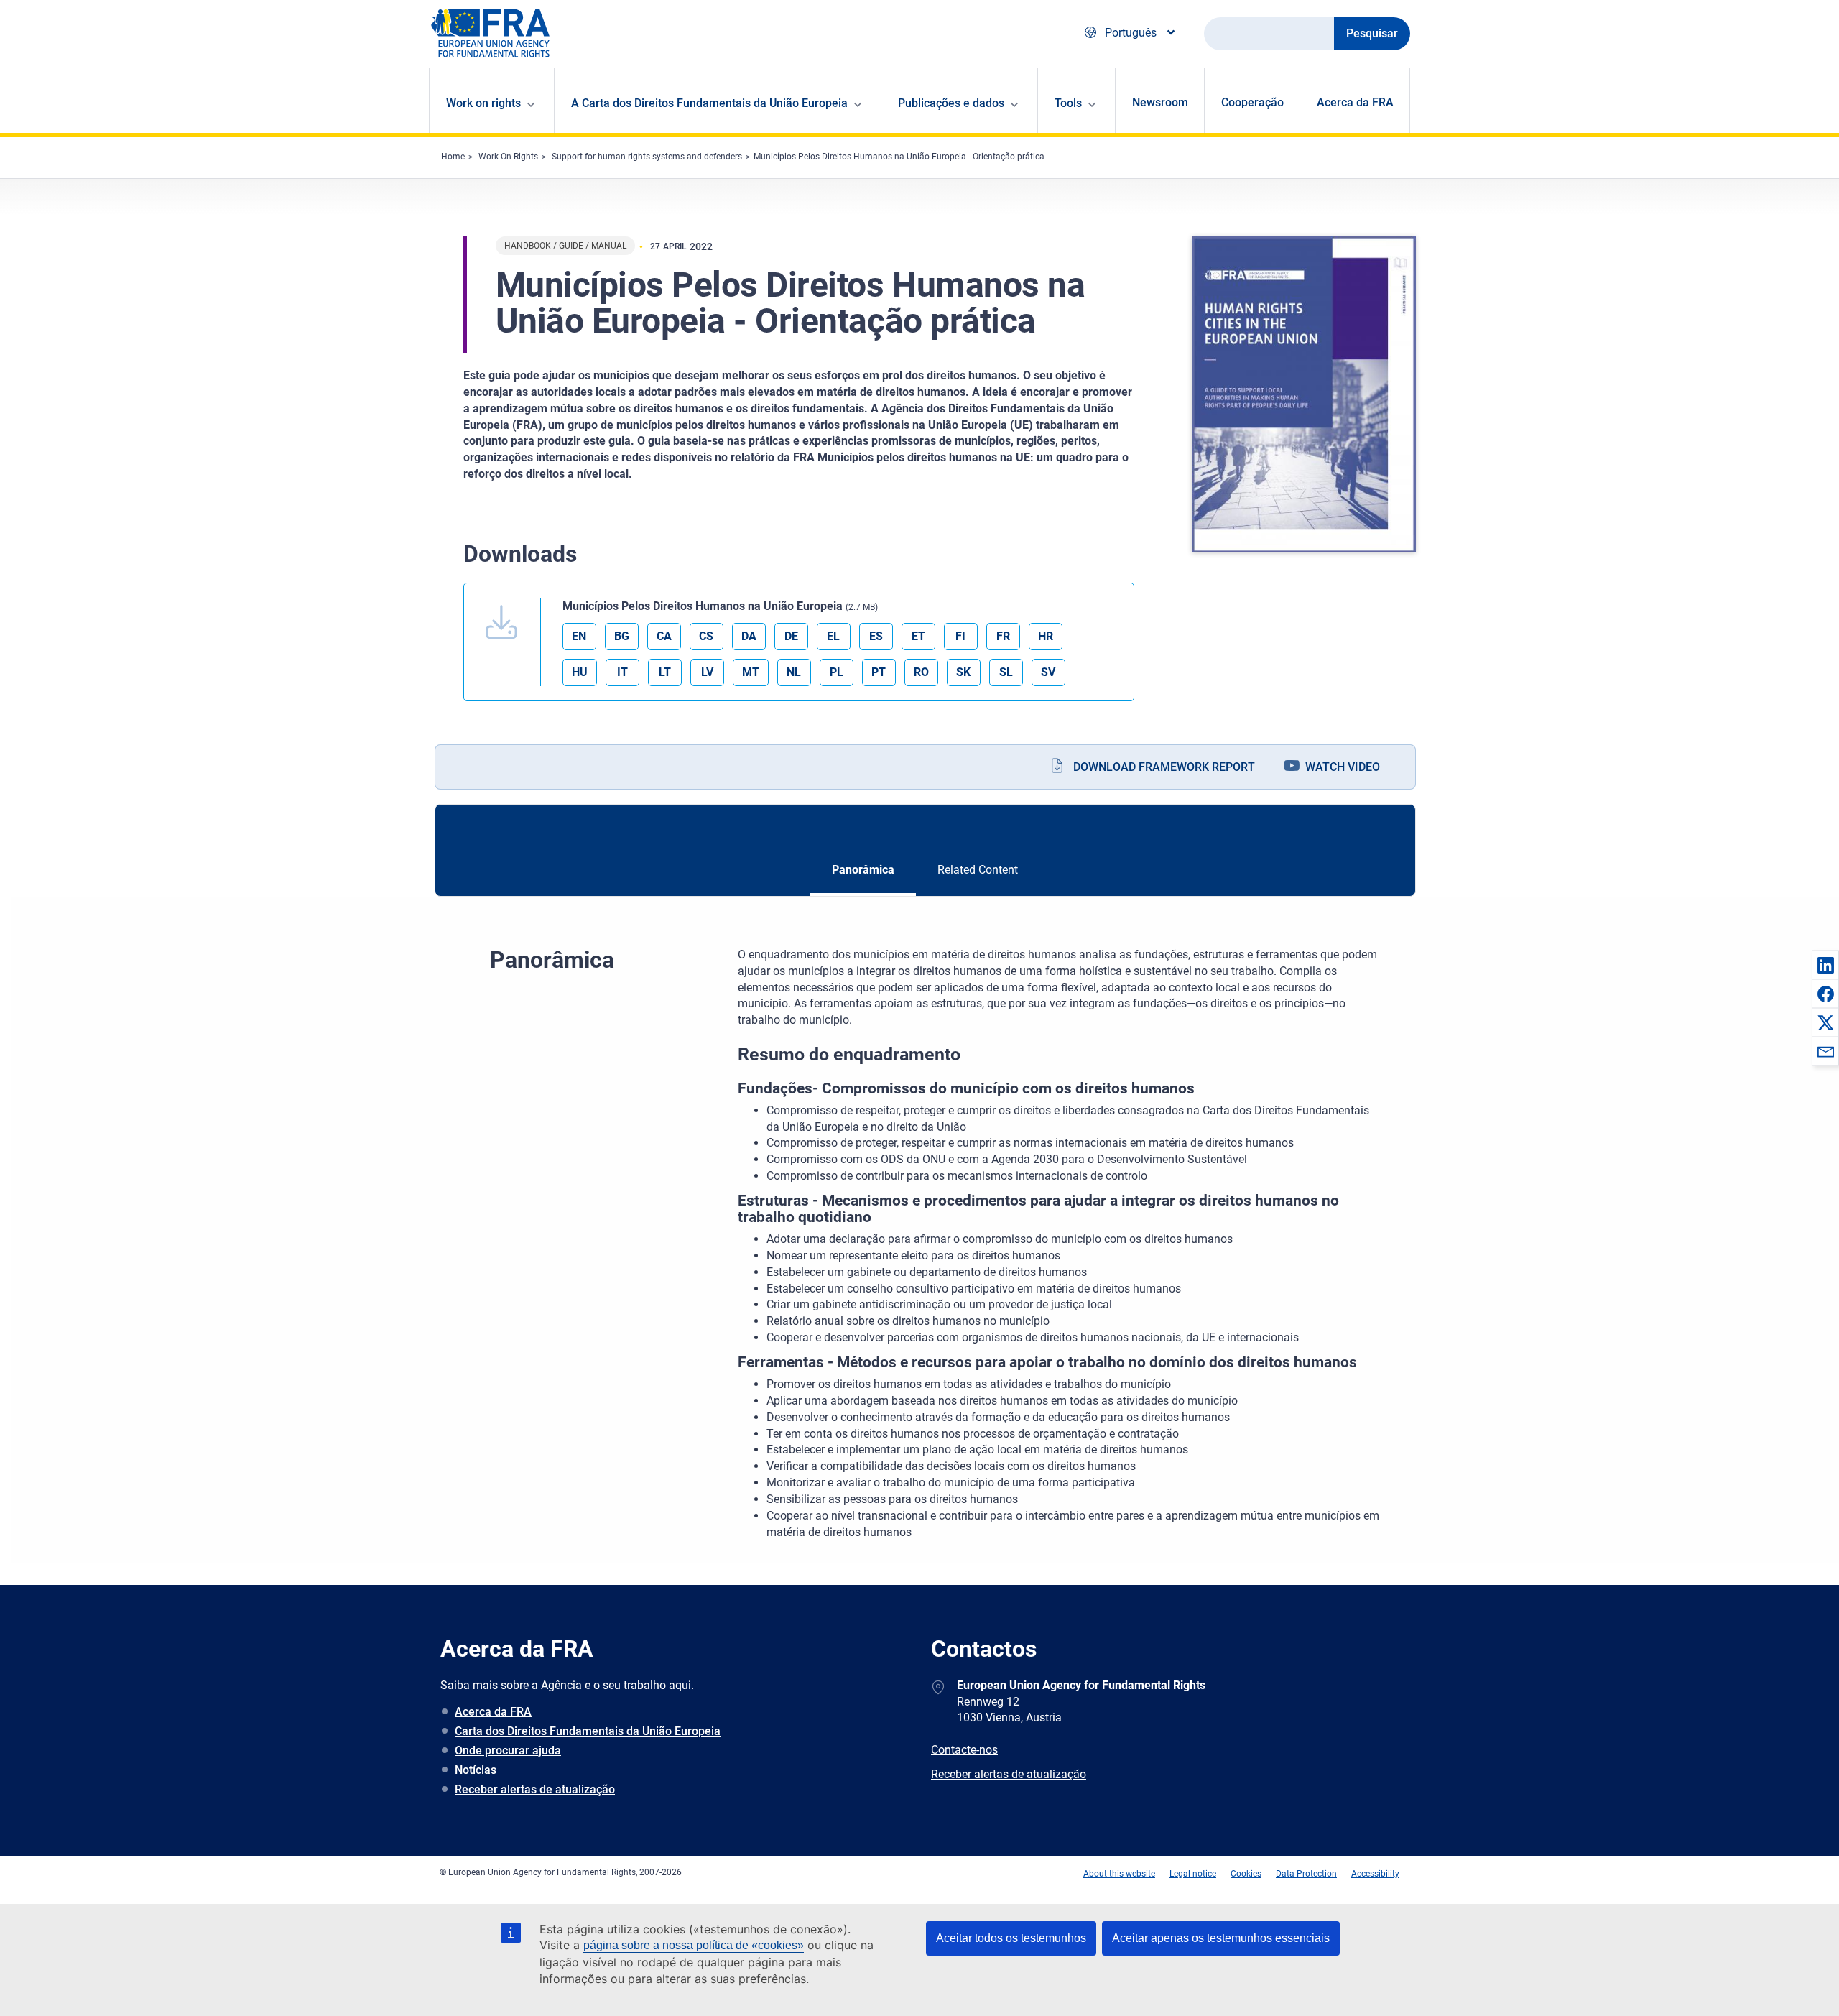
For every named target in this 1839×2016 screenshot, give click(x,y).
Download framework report (1164, 767)
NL (794, 672)
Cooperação (1252, 102)
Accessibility (1375, 1874)
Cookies (1246, 1874)
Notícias (476, 1770)
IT (622, 672)
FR (1003, 636)
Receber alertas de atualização (535, 1789)
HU (580, 672)
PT (879, 672)
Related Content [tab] (978, 870)
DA (749, 636)
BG (622, 636)
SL (1006, 672)
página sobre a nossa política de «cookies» (694, 1945)
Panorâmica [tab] (863, 870)
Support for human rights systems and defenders (647, 157)
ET (918, 636)
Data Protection (1306, 1874)
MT (751, 672)
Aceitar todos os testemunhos (1011, 1938)
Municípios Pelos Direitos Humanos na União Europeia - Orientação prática (899, 157)
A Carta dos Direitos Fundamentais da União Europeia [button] (709, 103)
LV (707, 672)
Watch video (1343, 767)
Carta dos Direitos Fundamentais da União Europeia (588, 1731)
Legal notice (1193, 1874)
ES (876, 636)
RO (921, 672)
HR (1046, 636)
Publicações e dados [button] (951, 103)
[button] (1825, 965)
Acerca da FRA (1355, 102)
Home (453, 157)
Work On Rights (508, 157)
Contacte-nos (964, 1750)
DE (791, 636)
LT (665, 672)
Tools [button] (1068, 103)
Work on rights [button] (483, 103)
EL (833, 636)
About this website (1119, 1874)
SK (963, 672)
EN (579, 636)
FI (960, 636)
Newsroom (1160, 102)
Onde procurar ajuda (508, 1751)
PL (837, 672)
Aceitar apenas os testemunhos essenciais (1221, 1938)
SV (1048, 672)
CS (706, 636)
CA (664, 636)
